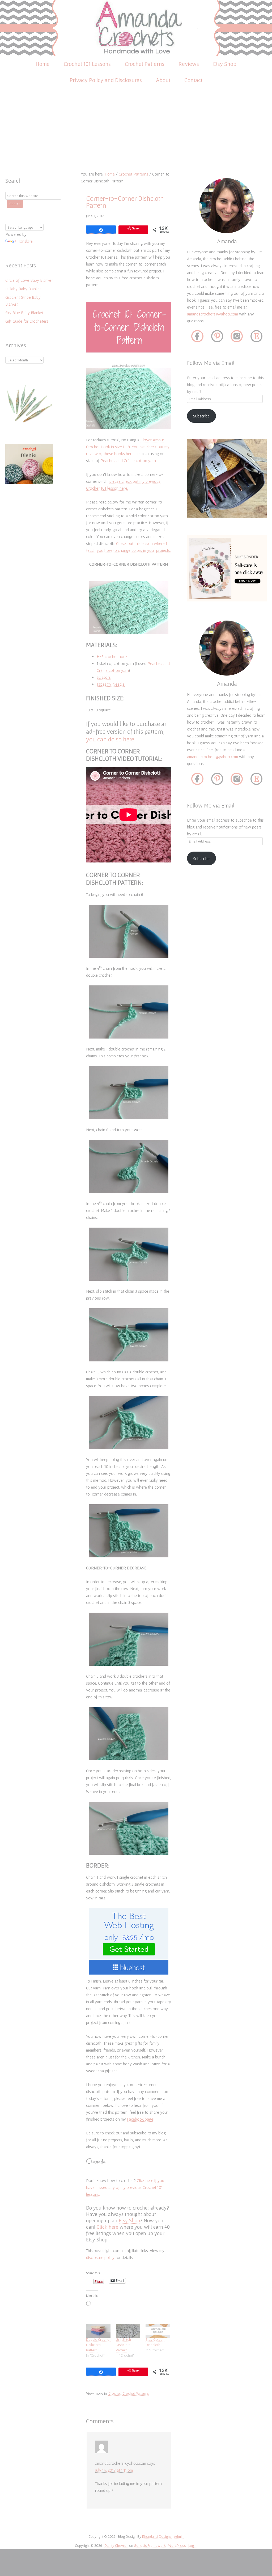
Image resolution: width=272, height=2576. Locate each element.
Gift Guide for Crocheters (27, 321)
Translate (25, 241)
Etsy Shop (129, 2220)
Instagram (237, 337)
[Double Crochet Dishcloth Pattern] (98, 2331)
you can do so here (110, 739)
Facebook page (140, 2119)
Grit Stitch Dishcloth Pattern (123, 2345)
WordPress (177, 2545)
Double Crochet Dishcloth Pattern (98, 2345)
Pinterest (217, 337)
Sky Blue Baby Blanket (24, 313)
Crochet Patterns (136, 2393)
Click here (107, 2227)
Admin (179, 2536)
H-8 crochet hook (112, 656)
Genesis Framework (150, 2545)
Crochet (115, 2393)
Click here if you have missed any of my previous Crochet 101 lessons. (125, 2187)
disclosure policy (100, 2257)
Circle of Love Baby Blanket (29, 280)
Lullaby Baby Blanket (23, 289)
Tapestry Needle (111, 684)
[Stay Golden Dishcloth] (158, 2331)
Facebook (197, 337)
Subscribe (201, 416)
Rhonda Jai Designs (157, 2536)
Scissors (104, 677)
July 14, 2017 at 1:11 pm (114, 2470)
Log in (193, 2545)
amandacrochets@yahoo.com (212, 314)
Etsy (256, 337)
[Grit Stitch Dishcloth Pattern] (128, 2331)
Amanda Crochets (136, 28)
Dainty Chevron (116, 2545)
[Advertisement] (136, 131)
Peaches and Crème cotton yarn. (129, 460)
